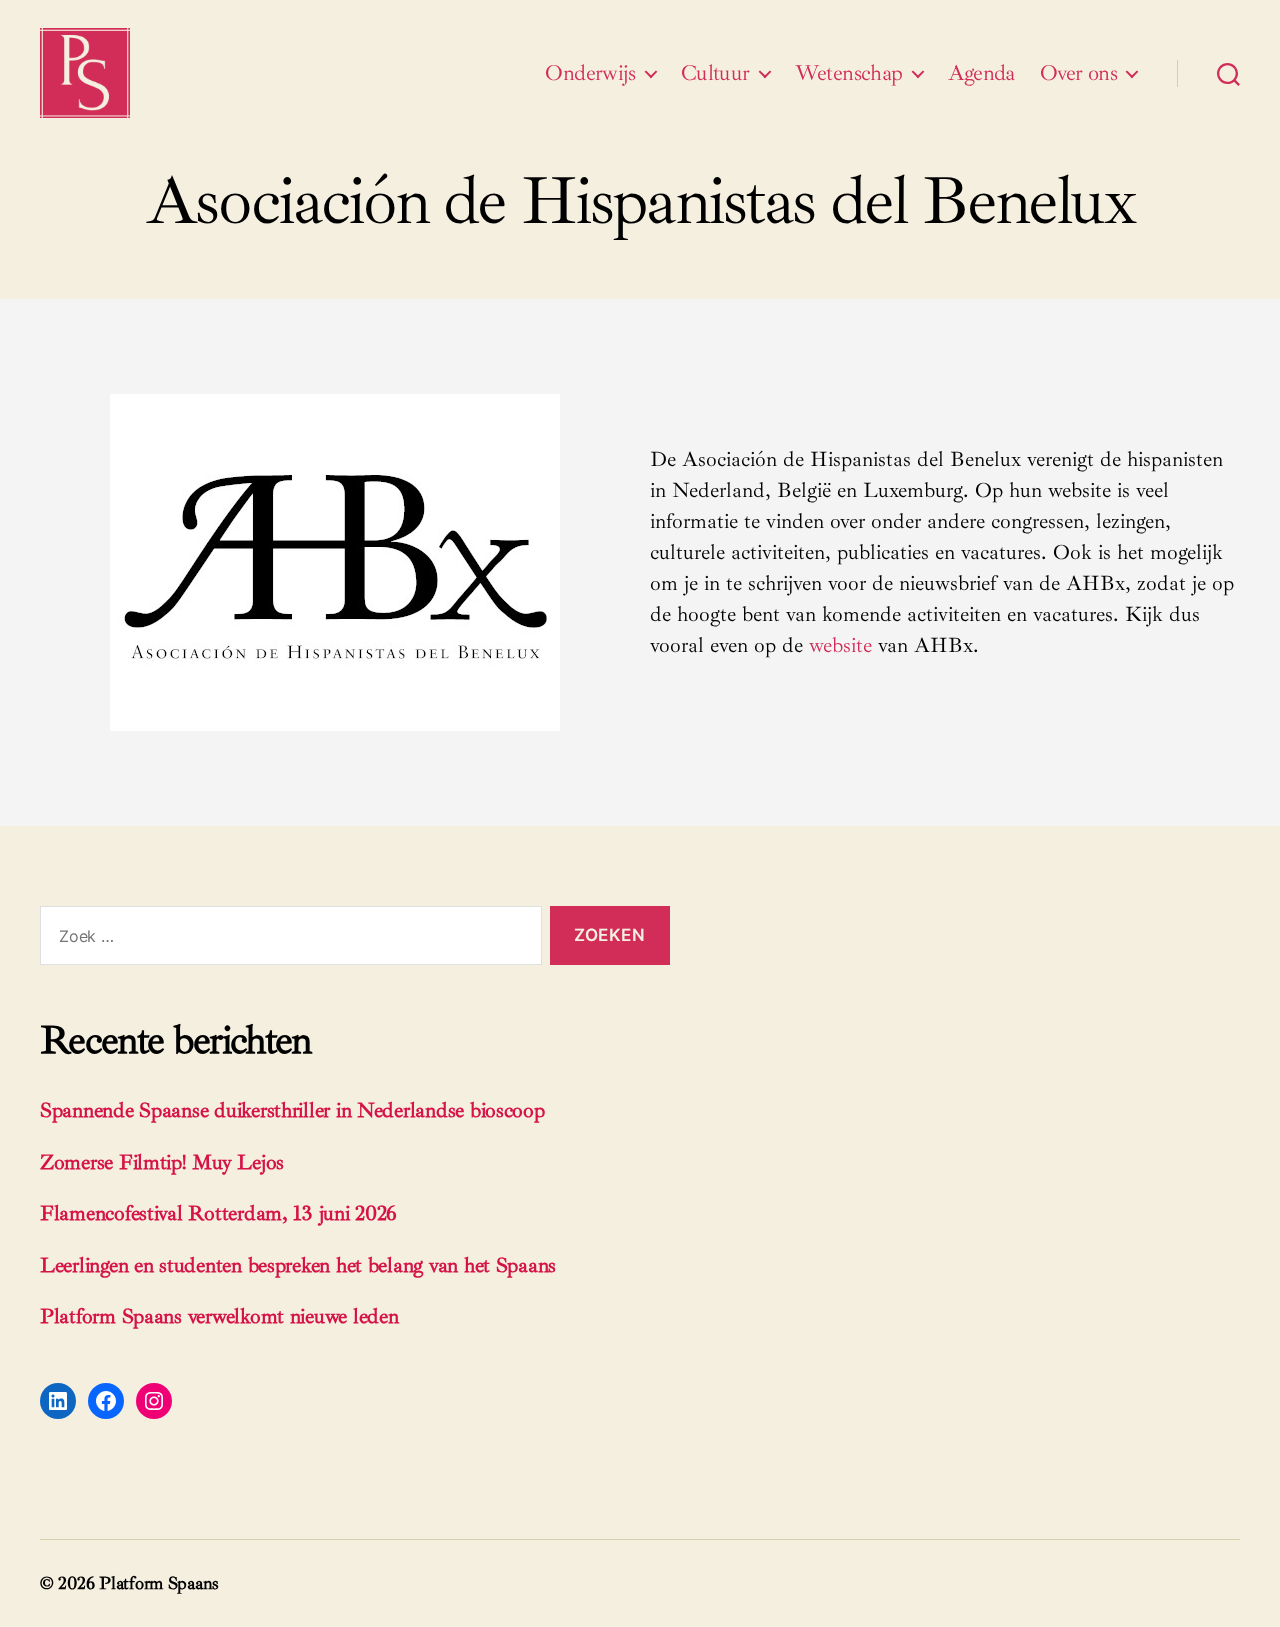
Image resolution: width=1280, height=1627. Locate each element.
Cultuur (715, 73)
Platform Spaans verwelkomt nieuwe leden (219, 1316)
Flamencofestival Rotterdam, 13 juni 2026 (218, 1213)
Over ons (1078, 73)
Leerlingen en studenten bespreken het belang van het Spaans (298, 1265)
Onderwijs (590, 73)
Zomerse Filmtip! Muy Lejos (162, 1162)
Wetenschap (849, 73)
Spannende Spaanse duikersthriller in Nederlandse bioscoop (292, 1110)
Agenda (981, 73)
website (840, 645)
